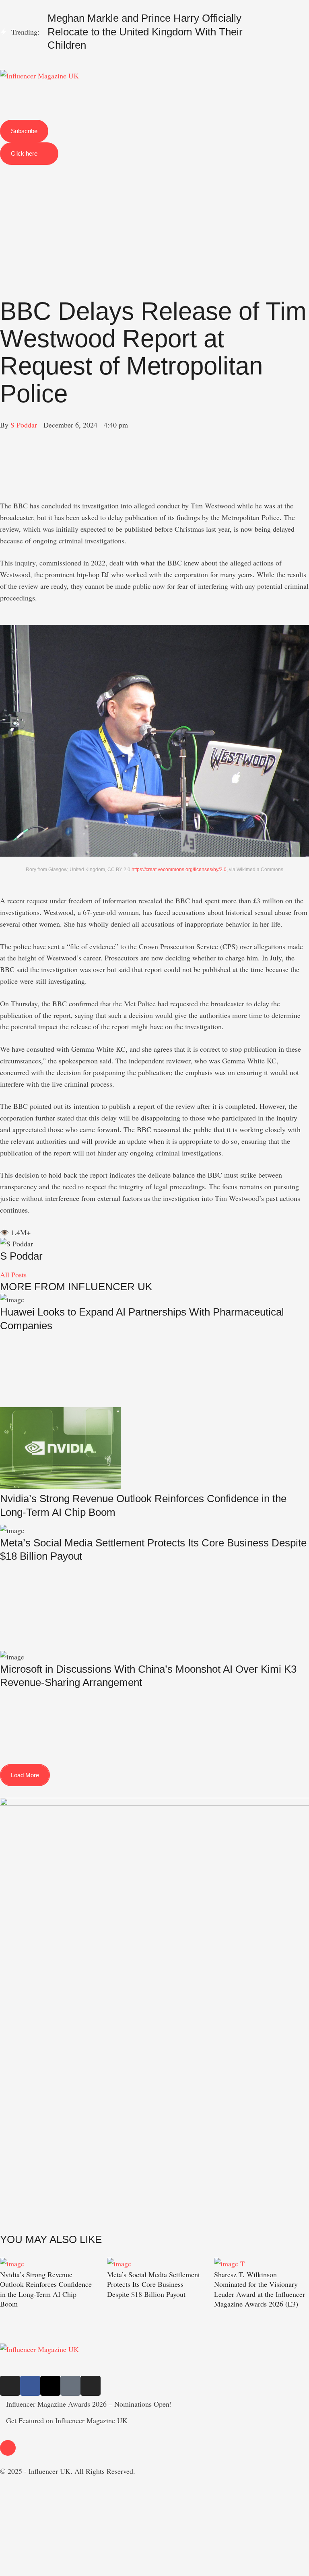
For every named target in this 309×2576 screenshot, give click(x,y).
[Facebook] (3, 436)
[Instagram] (10, 2386)
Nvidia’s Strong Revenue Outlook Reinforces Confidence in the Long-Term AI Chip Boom (46, 2289)
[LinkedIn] (3, 471)
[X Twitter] (3, 448)
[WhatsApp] (3, 459)
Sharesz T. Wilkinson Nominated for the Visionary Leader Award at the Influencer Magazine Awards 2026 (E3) (260, 2289)
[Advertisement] (154, 214)
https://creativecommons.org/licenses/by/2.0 (179, 870)
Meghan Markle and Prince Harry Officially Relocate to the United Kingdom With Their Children (145, 32)
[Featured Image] (12, 2264)
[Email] (3, 494)
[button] (154, 67)
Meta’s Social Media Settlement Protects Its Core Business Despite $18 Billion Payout (153, 2284)
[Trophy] (70, 2386)
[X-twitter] (50, 2386)
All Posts (13, 1275)
